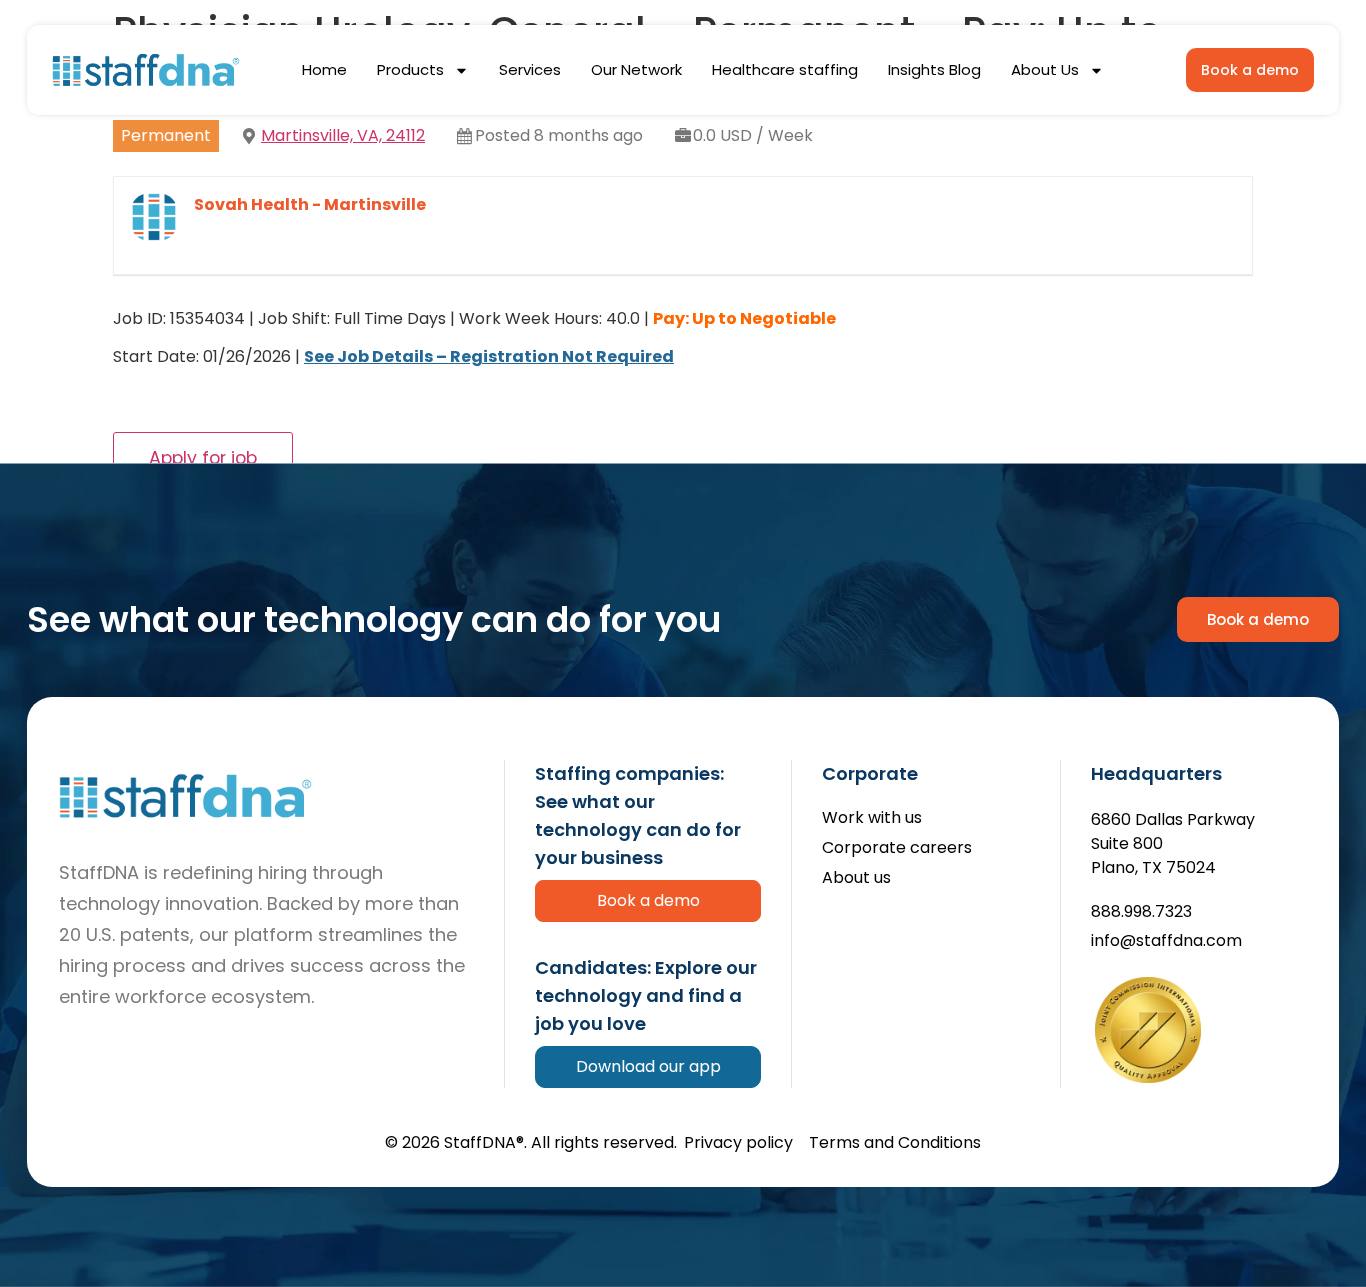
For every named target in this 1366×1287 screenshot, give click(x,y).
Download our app (648, 1066)
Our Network (636, 69)
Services (530, 69)
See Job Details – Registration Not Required (489, 356)
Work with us (872, 818)
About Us (1045, 69)
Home (324, 69)
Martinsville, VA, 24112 (343, 135)
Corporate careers (897, 848)
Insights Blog (934, 69)
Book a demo (648, 900)
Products (410, 69)
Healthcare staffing (785, 69)
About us (856, 878)
